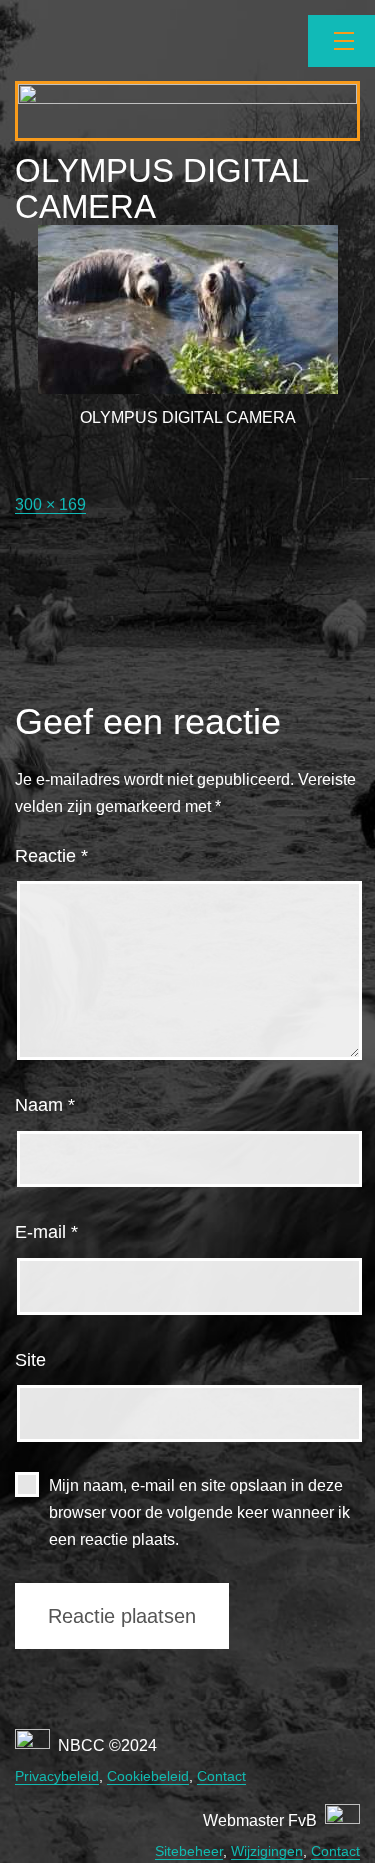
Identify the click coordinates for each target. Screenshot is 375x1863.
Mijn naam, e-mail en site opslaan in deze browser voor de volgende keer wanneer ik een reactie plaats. (199, 1512)
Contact (221, 1776)
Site (30, 1360)
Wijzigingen (267, 1851)
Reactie (51, 856)
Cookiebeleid (148, 1776)
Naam (45, 1105)
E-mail (46, 1232)
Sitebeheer (189, 1851)
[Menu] (341, 41)
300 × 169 (50, 504)
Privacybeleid (57, 1776)
